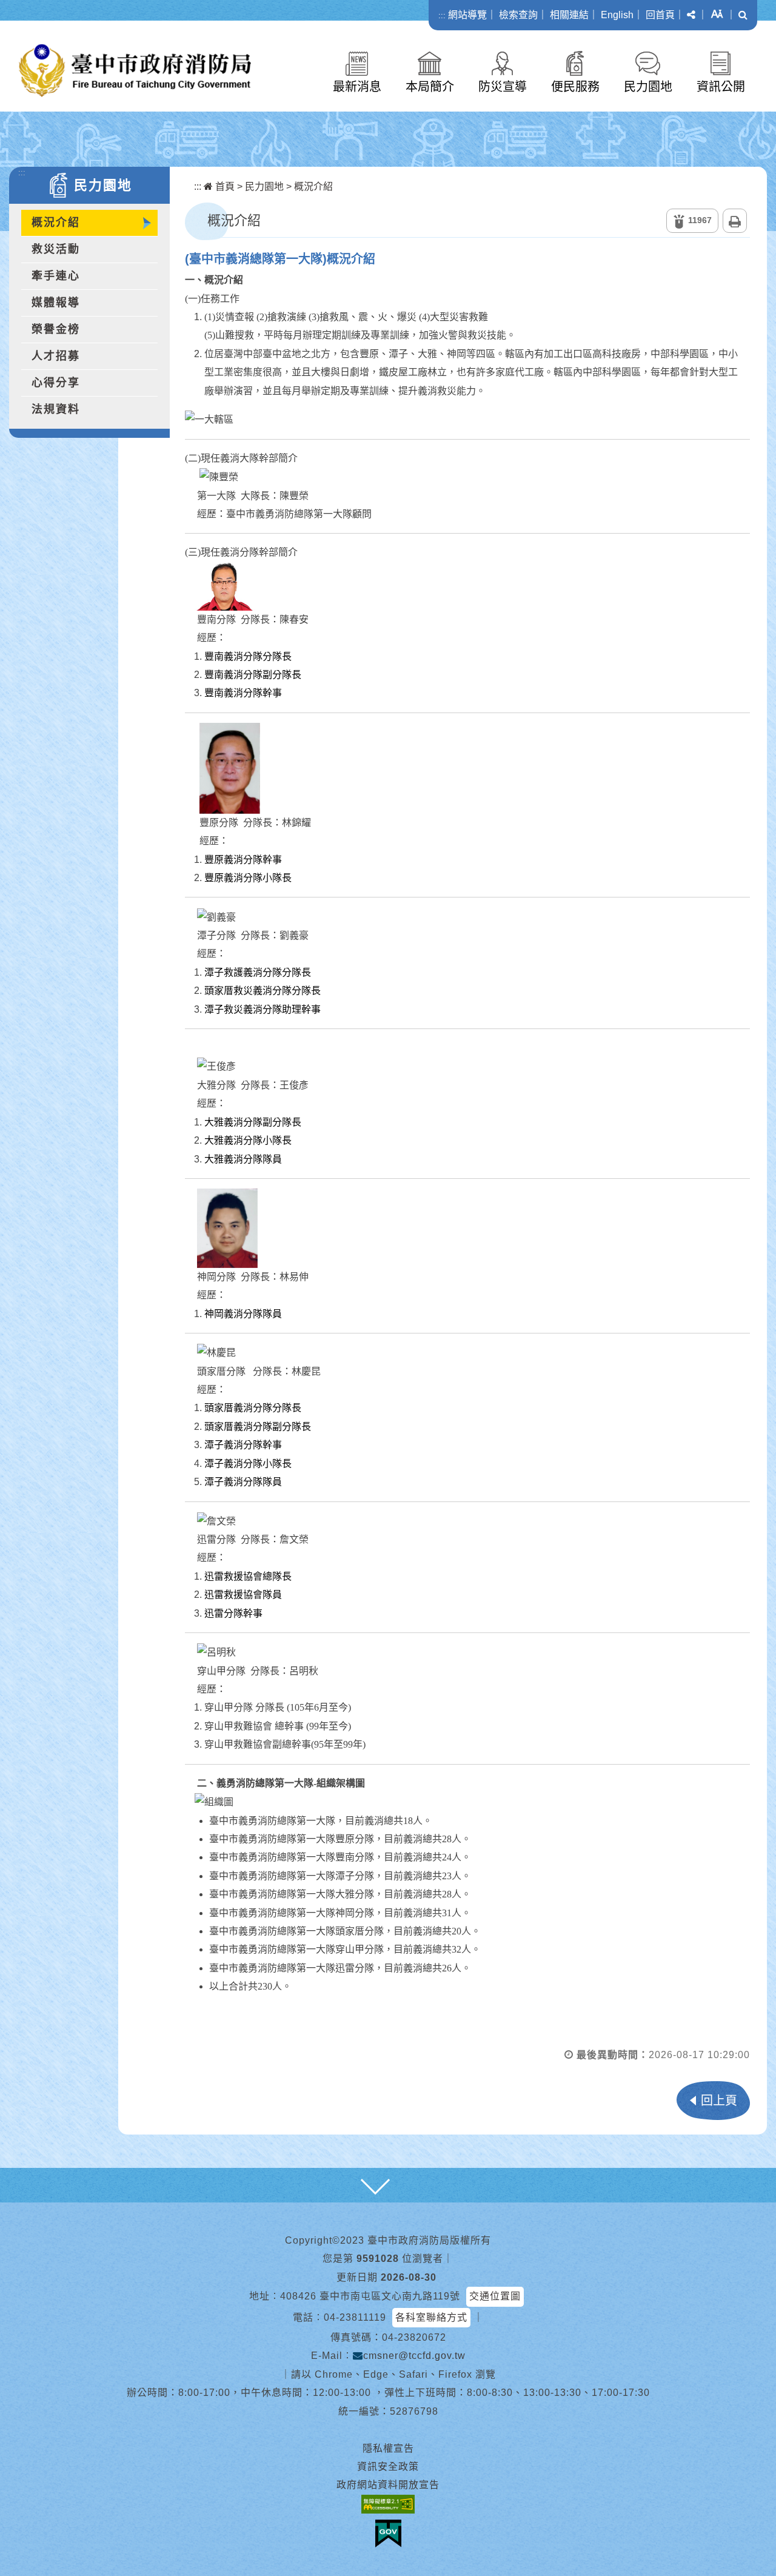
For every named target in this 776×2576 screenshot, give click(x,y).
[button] (691, 15)
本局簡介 (430, 87)
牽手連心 (56, 276)
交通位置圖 (495, 2296)
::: (442, 15)
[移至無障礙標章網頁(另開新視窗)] (388, 2504)
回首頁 (660, 15)
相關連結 (569, 15)
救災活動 (56, 249)
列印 (735, 221)
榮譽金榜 (56, 329)
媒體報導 (56, 303)
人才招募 (56, 356)
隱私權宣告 (388, 2448)
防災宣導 (503, 87)
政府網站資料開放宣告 (388, 2485)
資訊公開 (721, 87)
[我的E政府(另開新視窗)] (388, 2534)
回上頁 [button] (719, 2101)
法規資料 (56, 409)
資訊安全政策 (388, 2467)
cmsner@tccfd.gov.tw (414, 2356)
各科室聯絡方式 (431, 2317)
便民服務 (575, 87)
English (617, 15)
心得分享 (56, 383)
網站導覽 (467, 15)
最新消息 (357, 87)
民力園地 (648, 87)
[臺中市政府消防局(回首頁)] (135, 71)
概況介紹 (56, 223)
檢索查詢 (518, 15)
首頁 (224, 186)
